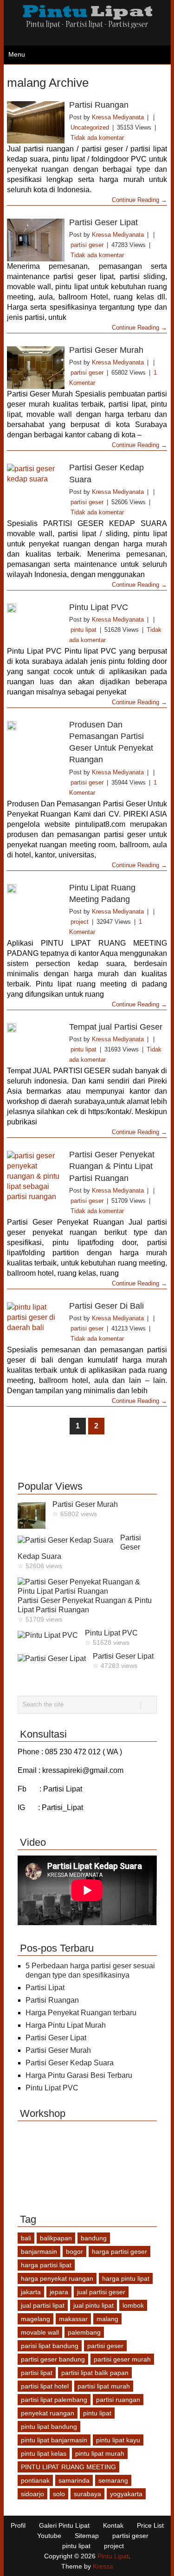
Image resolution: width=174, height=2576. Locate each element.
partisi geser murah (122, 2359)
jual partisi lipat (43, 2305)
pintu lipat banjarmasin (54, 2440)
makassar (73, 2319)
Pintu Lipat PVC (99, 607)
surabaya (87, 2494)
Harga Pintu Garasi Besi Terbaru (79, 2075)
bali (26, 2238)
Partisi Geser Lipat (103, 222)
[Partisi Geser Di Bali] (36, 1324)
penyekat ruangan (48, 2413)
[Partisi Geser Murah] (36, 368)
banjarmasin (39, 2252)
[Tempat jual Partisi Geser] (36, 1028)
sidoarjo (32, 2494)
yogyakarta (126, 2494)
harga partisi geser (119, 2252)
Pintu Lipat (113, 2556)
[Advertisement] (90, 1458)
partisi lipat (37, 2373)
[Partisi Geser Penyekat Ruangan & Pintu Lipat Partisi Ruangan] (36, 1176)
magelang (35, 2319)
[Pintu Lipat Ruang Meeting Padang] (36, 889)
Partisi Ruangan (99, 105)
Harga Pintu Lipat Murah (66, 2025)
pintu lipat (84, 630)
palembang (84, 2332)
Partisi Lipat (45, 1988)
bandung (94, 2238)
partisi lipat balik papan (95, 2373)
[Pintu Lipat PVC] (36, 608)
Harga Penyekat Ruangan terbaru (81, 2013)
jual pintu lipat (93, 2305)
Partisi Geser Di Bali (106, 1306)
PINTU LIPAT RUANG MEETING (68, 2467)
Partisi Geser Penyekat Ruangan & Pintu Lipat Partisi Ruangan (112, 1166)
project (80, 922)
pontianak (35, 2480)
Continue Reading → (139, 200)
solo (59, 2494)
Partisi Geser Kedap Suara (70, 2063)
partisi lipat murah (104, 2386)
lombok (133, 2305)
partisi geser (87, 245)
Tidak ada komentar (97, 138)
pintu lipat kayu (118, 2440)
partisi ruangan (118, 2400)
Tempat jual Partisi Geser (116, 1027)
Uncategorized (90, 127)
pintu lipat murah (100, 2453)
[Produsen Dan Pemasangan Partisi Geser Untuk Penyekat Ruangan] (36, 726)
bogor (74, 2252)
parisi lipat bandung (50, 2346)
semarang (113, 2480)
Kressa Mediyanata (118, 117)
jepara (59, 2292)
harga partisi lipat (46, 2265)
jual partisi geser (101, 2292)
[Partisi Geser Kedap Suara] (36, 485)
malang (107, 2319)
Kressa (103, 2566)
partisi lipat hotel (45, 2386)
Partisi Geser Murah (106, 350)
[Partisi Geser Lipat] (36, 240)
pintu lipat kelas (44, 2453)
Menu (17, 54)
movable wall (40, 2332)
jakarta (31, 2292)
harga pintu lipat (126, 2278)
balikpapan (56, 2238)
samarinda (74, 2480)
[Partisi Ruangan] (36, 123)
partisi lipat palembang (54, 2400)
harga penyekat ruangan (57, 2278)
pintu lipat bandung (49, 2427)
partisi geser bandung (53, 2359)
